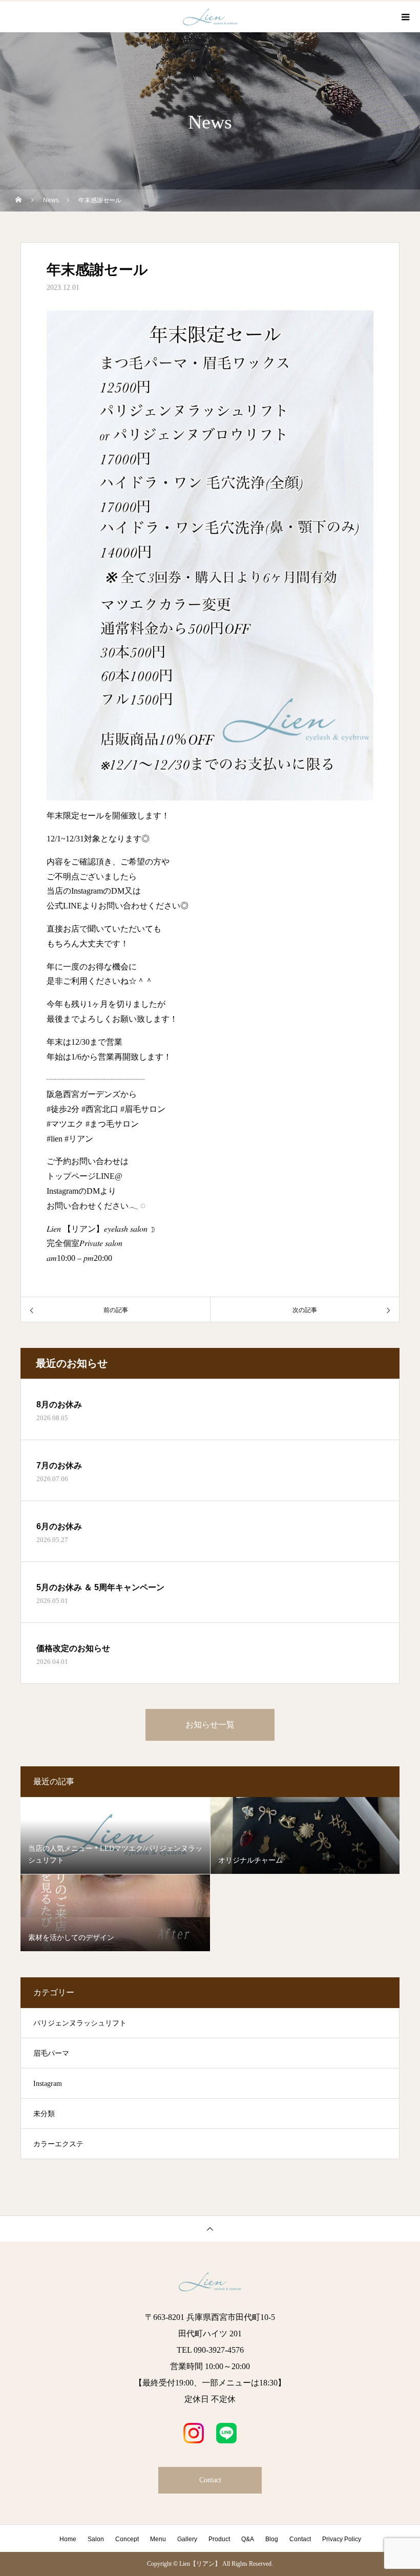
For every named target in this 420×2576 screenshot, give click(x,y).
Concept (127, 2539)
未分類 (44, 2114)
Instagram (48, 2084)
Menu (158, 2539)
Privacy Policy (342, 2539)
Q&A (248, 2539)
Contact (210, 2480)
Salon (96, 2539)
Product (219, 2539)
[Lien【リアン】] (210, 2282)
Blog (272, 2539)
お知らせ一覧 (210, 1725)
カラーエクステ (58, 2144)
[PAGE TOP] (210, 2229)
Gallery (187, 2539)
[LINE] (226, 2433)
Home (68, 2539)
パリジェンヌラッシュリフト (80, 2023)
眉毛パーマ (51, 2053)
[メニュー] (405, 17)
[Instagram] (194, 2433)
